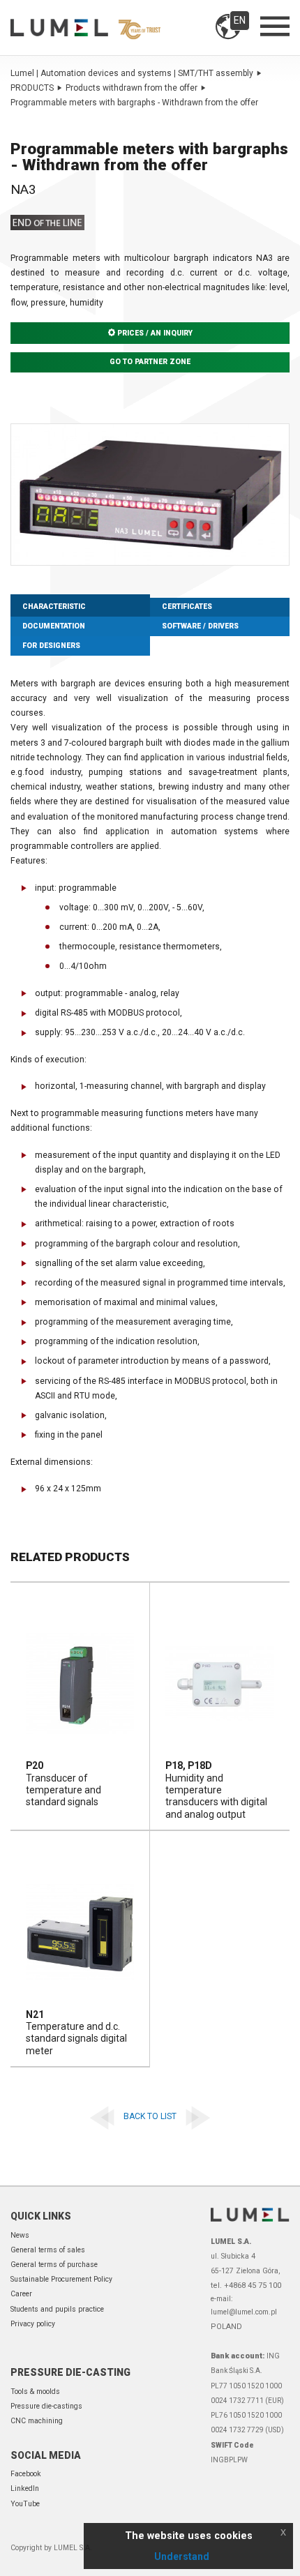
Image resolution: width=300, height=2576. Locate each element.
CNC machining (37, 2421)
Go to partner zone (150, 362)
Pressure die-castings (46, 2406)
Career (21, 2294)
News (20, 2235)
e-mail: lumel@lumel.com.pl (244, 2305)
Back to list (150, 2116)
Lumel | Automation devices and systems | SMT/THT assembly (132, 73)
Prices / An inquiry (154, 333)
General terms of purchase (54, 2265)
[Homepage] (85, 27)
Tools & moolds (35, 2392)
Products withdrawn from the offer (132, 88)
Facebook (26, 2474)
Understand (182, 2556)
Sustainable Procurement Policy (61, 2279)
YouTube (25, 2504)
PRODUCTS (32, 88)
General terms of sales (48, 2250)
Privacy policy (33, 2324)
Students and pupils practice (57, 2309)
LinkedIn (25, 2488)
